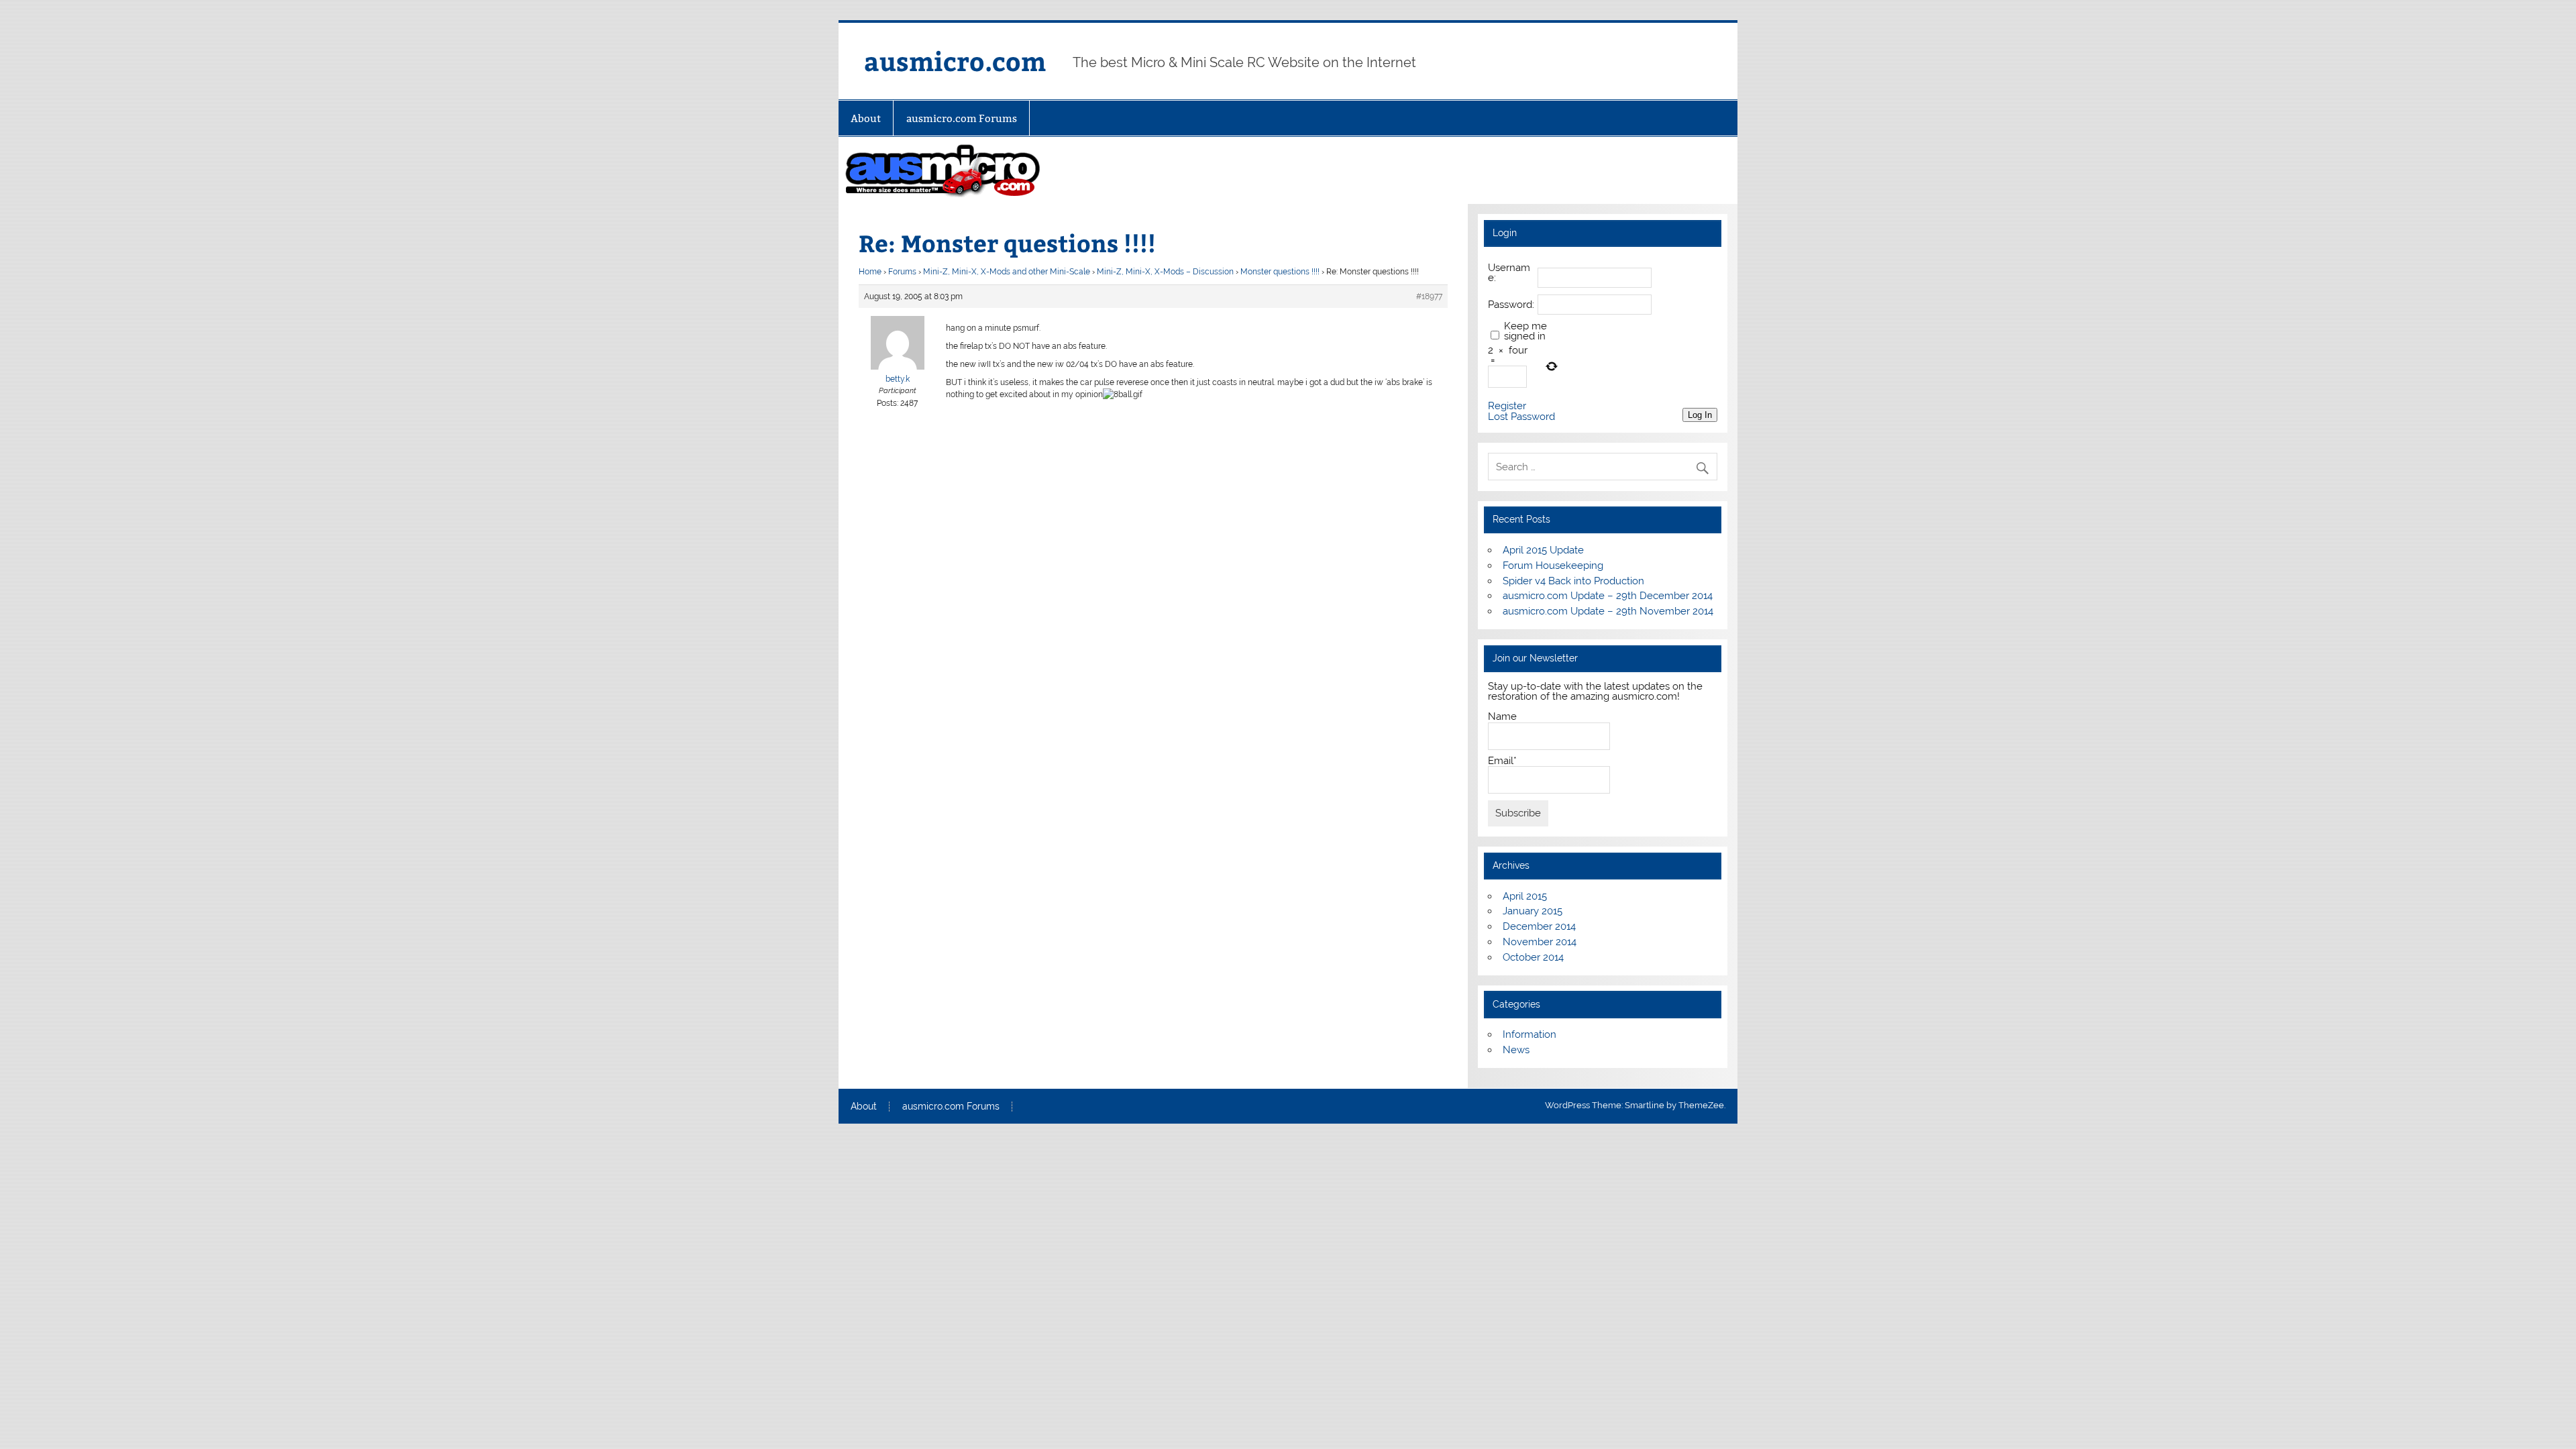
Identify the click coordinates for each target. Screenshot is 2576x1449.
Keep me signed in (1525, 331)
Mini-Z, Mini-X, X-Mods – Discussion (1165, 272)
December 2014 (1539, 926)
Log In (1700, 415)
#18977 (1429, 297)
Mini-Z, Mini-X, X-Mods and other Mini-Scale (1007, 272)
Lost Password (1521, 417)
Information (1529, 1034)
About (866, 118)
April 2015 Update (1543, 550)
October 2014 (1533, 957)
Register (1507, 406)
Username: (1509, 273)
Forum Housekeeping (1553, 566)
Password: (1511, 305)
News (1516, 1050)
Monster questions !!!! (1280, 272)
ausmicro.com (955, 61)
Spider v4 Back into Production (1573, 581)
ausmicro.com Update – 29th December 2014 (1608, 596)
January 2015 (1533, 911)
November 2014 (1540, 942)
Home (870, 272)
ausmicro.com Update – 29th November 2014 (1608, 611)
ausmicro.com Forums (962, 118)
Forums (902, 272)
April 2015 (1525, 896)
